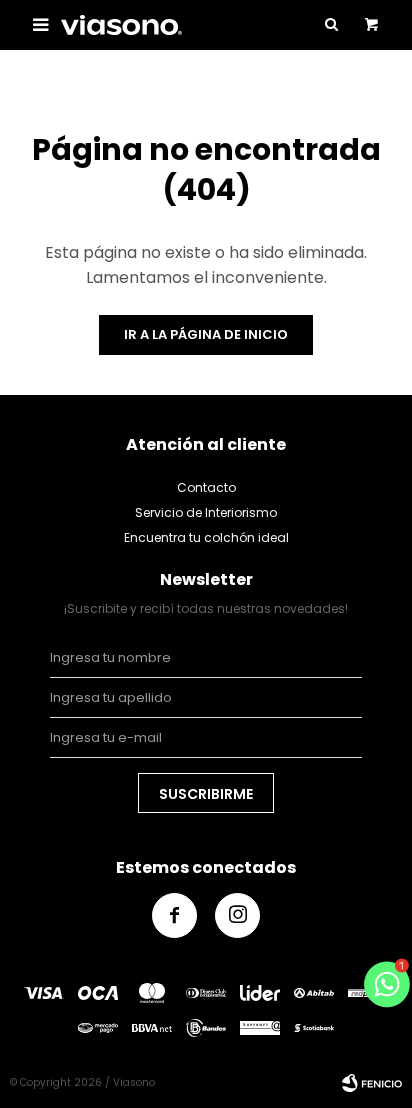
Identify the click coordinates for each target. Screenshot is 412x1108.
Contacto (206, 487)
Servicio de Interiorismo (206, 512)
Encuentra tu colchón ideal (206, 537)
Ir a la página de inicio (206, 334)
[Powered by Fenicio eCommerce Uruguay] (372, 1083)
